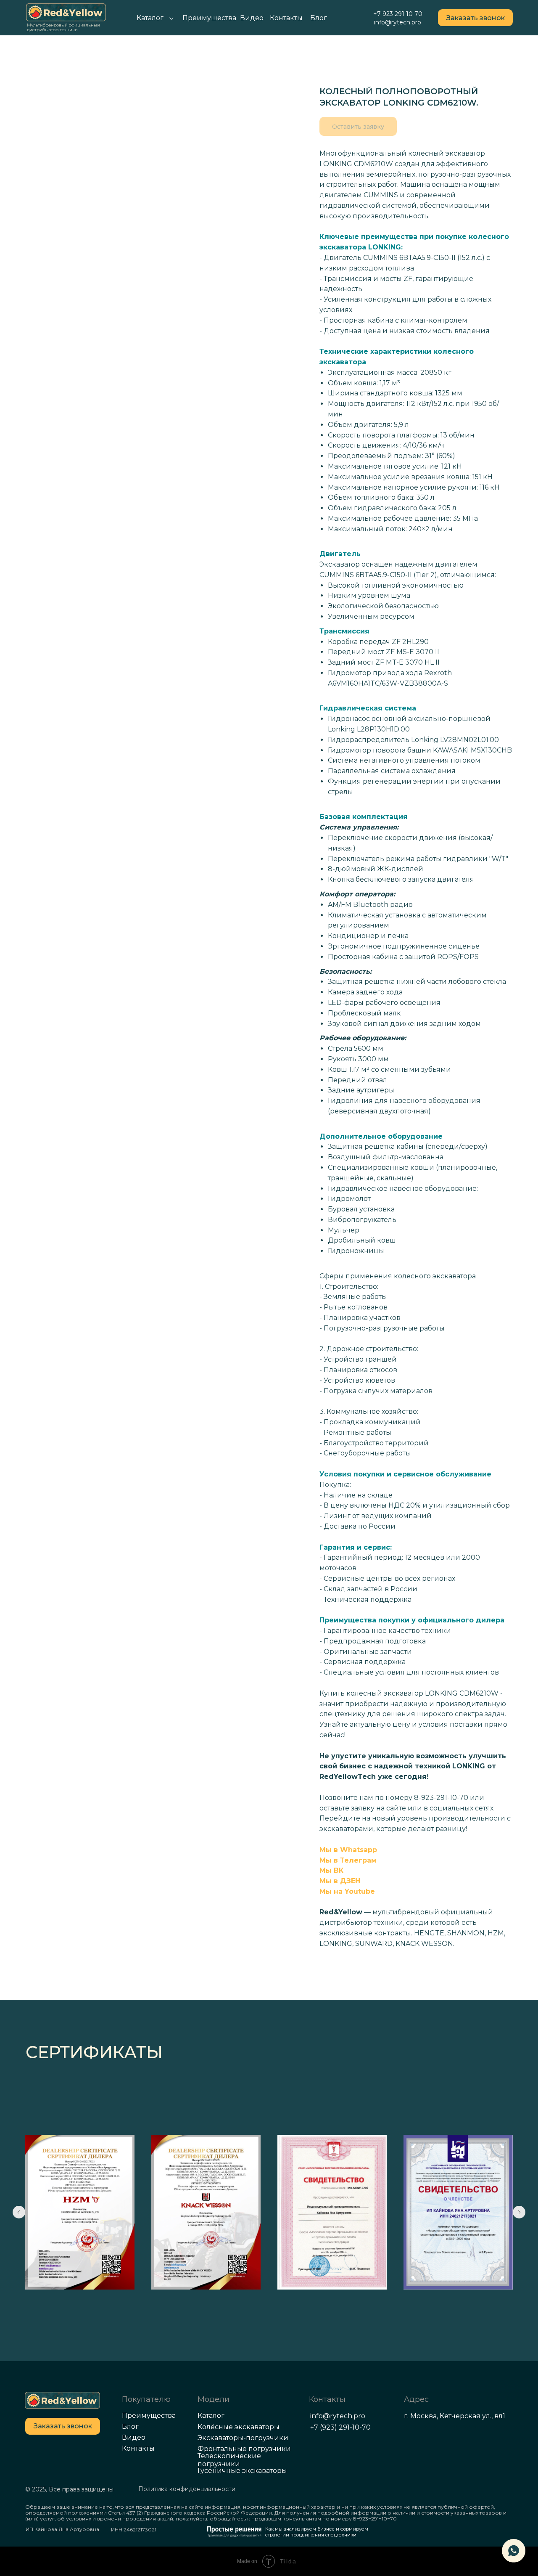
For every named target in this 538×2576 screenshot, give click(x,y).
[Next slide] (519, 2212)
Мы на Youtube (347, 1891)
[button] (475, 18)
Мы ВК (331, 1870)
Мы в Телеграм (348, 1860)
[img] (62, 2400)
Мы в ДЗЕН (340, 1881)
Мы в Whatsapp (348, 1850)
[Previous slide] (19, 2212)
